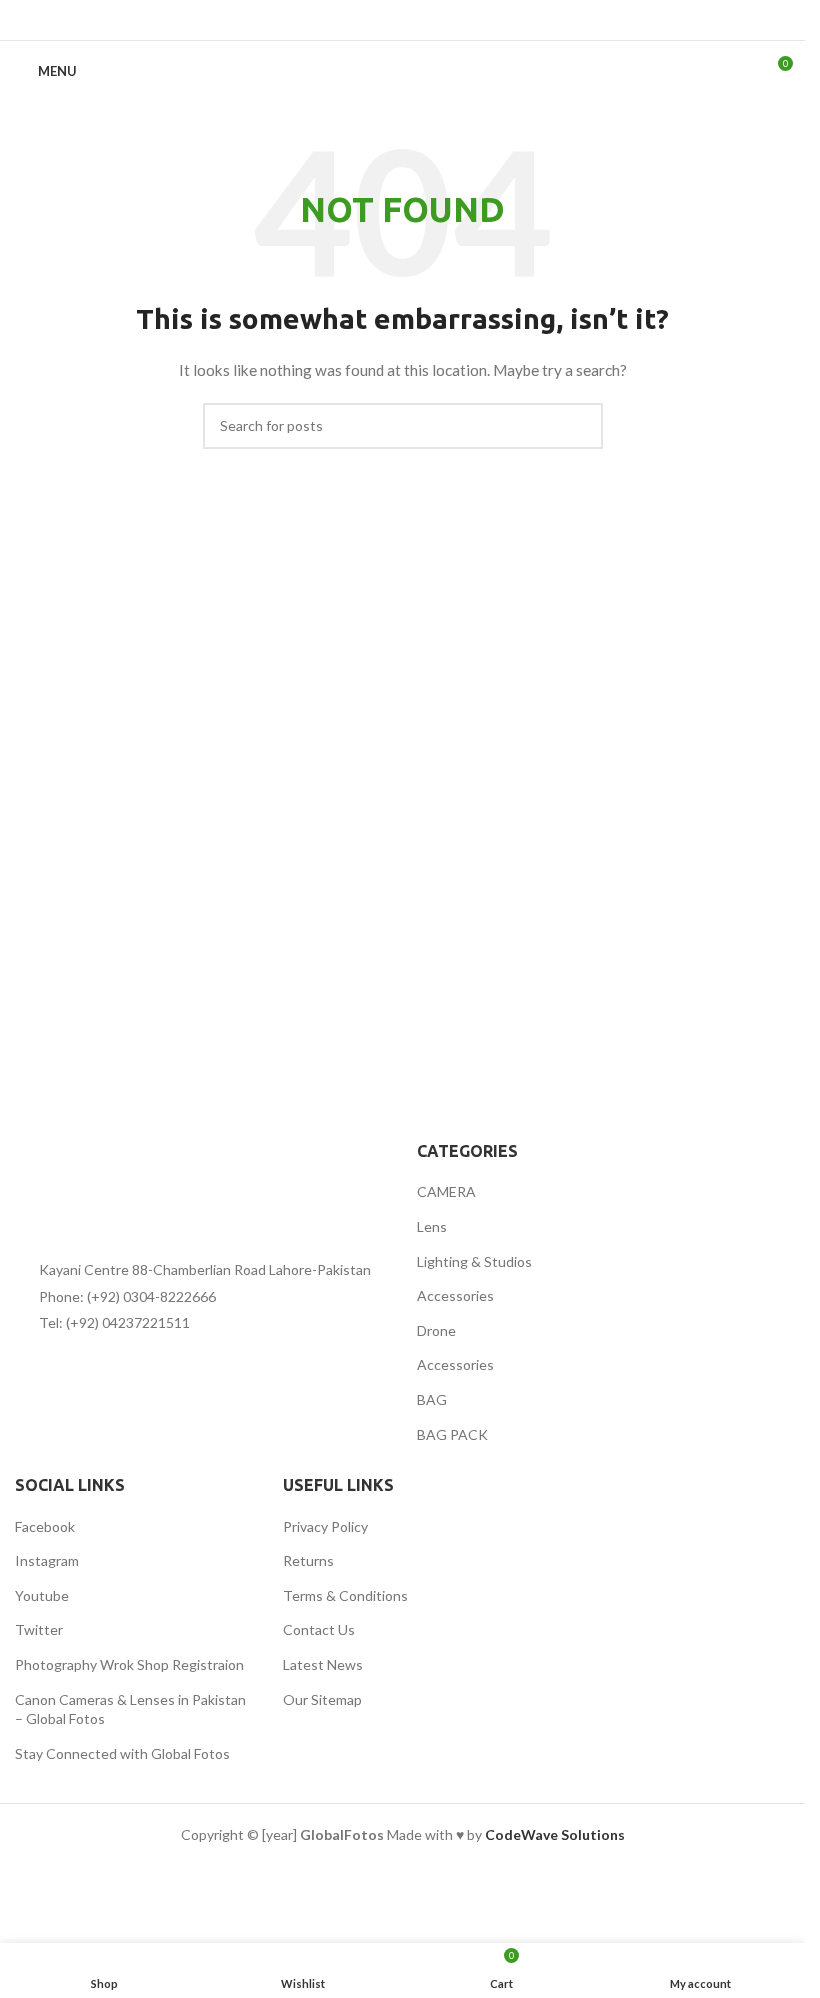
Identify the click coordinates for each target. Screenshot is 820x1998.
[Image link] (125, 1183)
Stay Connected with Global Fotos (122, 1753)
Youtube (42, 1595)
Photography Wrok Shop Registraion (129, 1664)
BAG (432, 1399)
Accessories (455, 1295)
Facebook (45, 1526)
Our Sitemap (322, 1699)
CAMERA (446, 1191)
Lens (432, 1226)
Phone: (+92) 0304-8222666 (127, 1296)
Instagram (47, 1560)
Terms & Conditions (345, 1595)
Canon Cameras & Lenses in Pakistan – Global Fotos (130, 1709)
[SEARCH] (580, 426)
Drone (436, 1330)
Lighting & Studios (474, 1261)
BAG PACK (452, 1434)
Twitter (39, 1629)
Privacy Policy (325, 1526)
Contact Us (319, 1629)
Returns (308, 1560)
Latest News (323, 1664)
